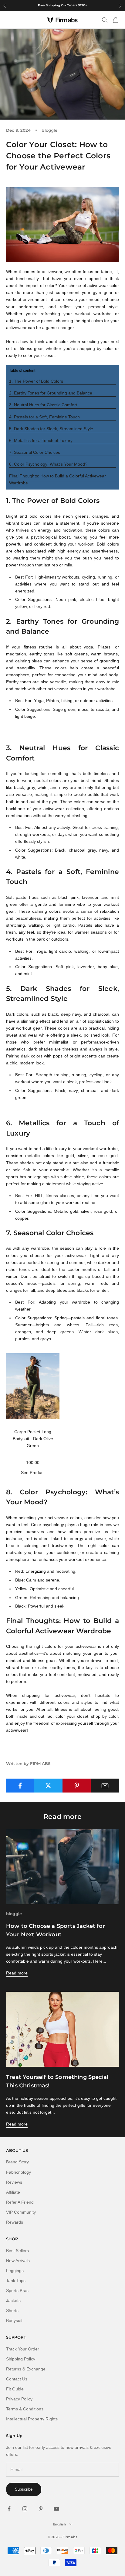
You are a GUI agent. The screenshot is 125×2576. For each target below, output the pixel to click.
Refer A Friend (20, 2202)
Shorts (12, 2310)
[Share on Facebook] (20, 1786)
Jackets (13, 2301)
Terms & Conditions (25, 2409)
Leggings (15, 2271)
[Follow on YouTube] (56, 2509)
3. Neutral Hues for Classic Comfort (43, 405)
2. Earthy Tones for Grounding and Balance (51, 393)
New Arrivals (18, 2261)
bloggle (49, 130)
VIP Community (21, 2212)
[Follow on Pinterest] (41, 2509)
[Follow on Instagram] (25, 2509)
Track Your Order (23, 2349)
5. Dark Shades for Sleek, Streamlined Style (51, 429)
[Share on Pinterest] (77, 1786)
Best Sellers (17, 2251)
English (59, 2524)
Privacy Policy (19, 2399)
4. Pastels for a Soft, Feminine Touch (44, 417)
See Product (33, 1473)
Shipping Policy (21, 2359)
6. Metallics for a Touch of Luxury (41, 440)
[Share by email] (105, 1786)
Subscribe (24, 2489)
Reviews (14, 2182)
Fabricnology (19, 2172)
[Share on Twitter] (48, 1786)
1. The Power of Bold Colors (36, 381)
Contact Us (17, 2379)
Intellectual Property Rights (32, 2419)
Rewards (15, 2222)
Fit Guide (15, 2389)
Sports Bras (17, 2291)
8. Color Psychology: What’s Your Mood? (48, 464)
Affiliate (13, 2192)
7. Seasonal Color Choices (35, 452)
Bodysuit (14, 2320)
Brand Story (17, 2162)
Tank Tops (16, 2281)
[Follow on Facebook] (9, 2509)
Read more (17, 1973)
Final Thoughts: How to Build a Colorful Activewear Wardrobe (57, 479)
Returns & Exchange (26, 2369)
